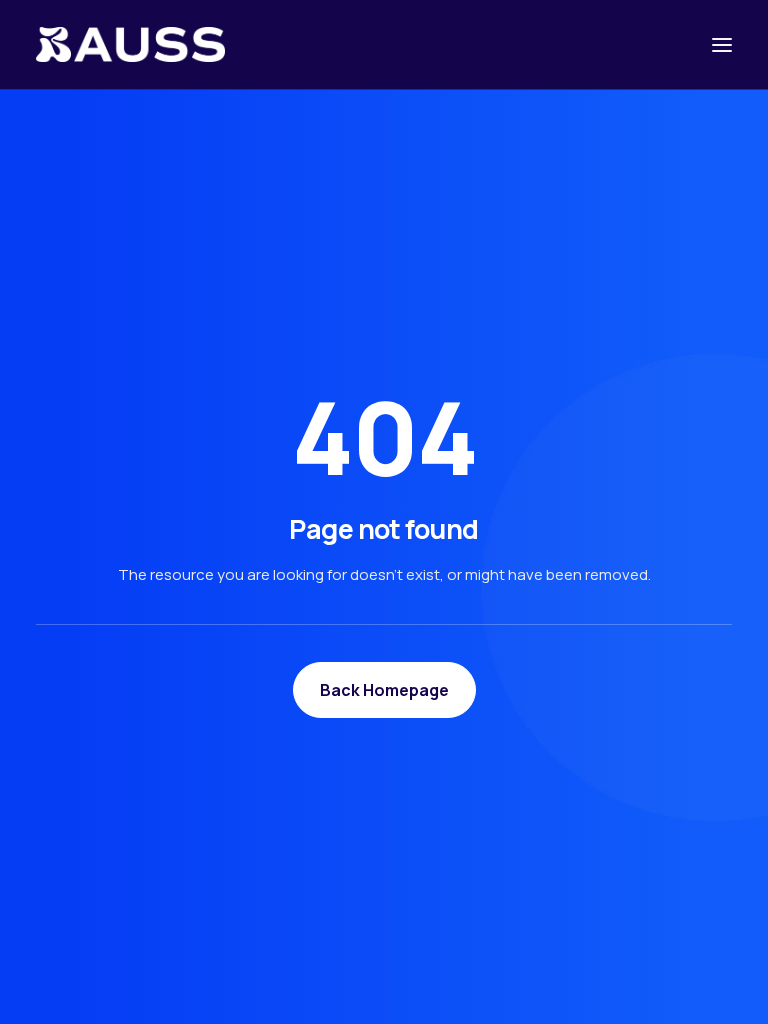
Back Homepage (384, 690)
